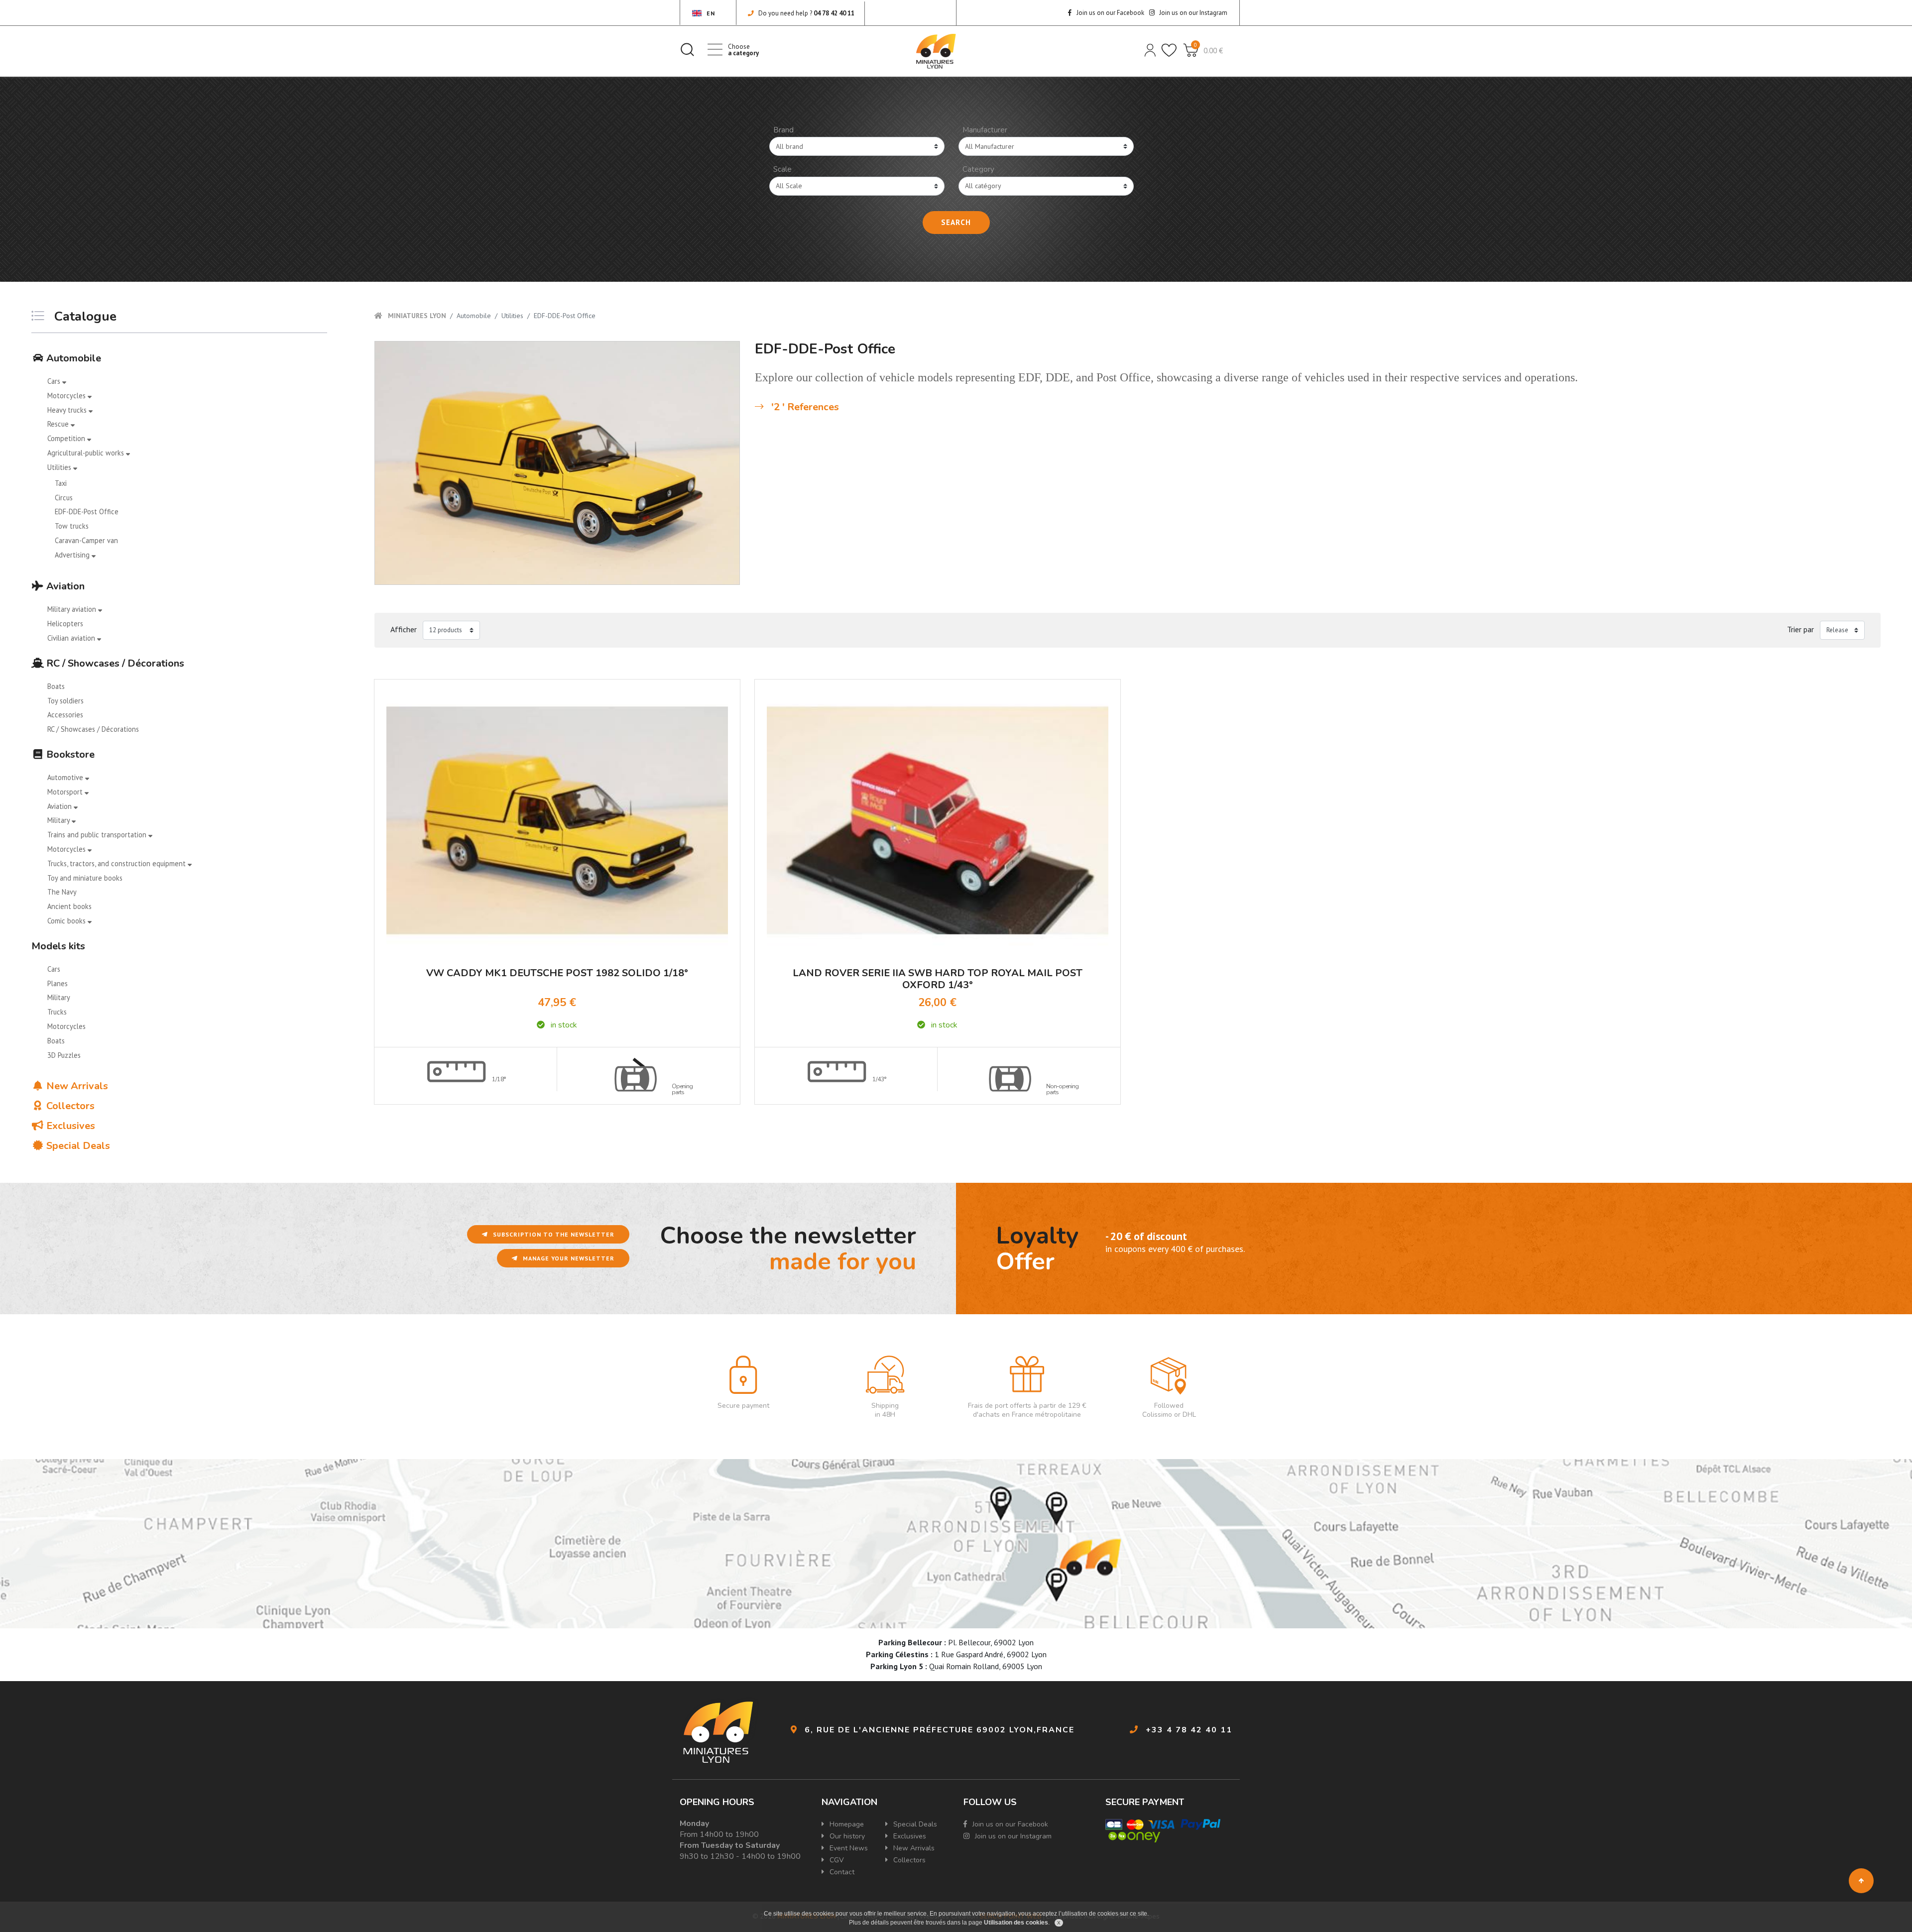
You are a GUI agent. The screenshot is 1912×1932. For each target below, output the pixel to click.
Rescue (59, 424)
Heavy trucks (68, 410)
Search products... (687, 49)
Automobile (72, 358)
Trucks (57, 1012)
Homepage (846, 1824)
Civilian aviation (72, 638)
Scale (782, 169)
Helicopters (65, 624)
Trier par (1800, 629)
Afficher (404, 629)
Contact (841, 1872)
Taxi (61, 483)
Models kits (58, 946)
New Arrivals (76, 1086)
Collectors (69, 1106)
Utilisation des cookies (1016, 1923)
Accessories (65, 715)
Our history (846, 1836)
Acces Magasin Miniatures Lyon (956, 1544)
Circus (64, 498)
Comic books (67, 921)
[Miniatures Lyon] (936, 51)
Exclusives (69, 1126)
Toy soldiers (65, 701)
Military (60, 820)
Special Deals (77, 1146)
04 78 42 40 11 (834, 13)
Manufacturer (985, 130)
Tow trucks (72, 526)
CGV (836, 1860)
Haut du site (1861, 1881)
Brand (783, 130)
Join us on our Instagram (1193, 13)
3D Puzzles (64, 1055)
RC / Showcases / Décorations (114, 663)
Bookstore (69, 754)
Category (978, 169)
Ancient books (69, 906)
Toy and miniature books (85, 878)
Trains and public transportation (98, 835)
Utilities (60, 467)
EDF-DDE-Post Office (87, 511)
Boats (56, 686)
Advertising (73, 555)
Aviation (64, 586)
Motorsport (66, 792)
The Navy (62, 892)
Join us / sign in (1149, 49)
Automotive (66, 777)
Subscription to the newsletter (553, 1234)
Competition (67, 438)
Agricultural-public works (87, 453)
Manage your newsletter (568, 1258)
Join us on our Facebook (1110, 13)
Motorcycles (67, 396)
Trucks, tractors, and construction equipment (118, 863)
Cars (55, 381)
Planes (58, 983)
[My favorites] (1168, 49)
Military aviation (73, 609)
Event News (848, 1848)
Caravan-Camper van (86, 540)
